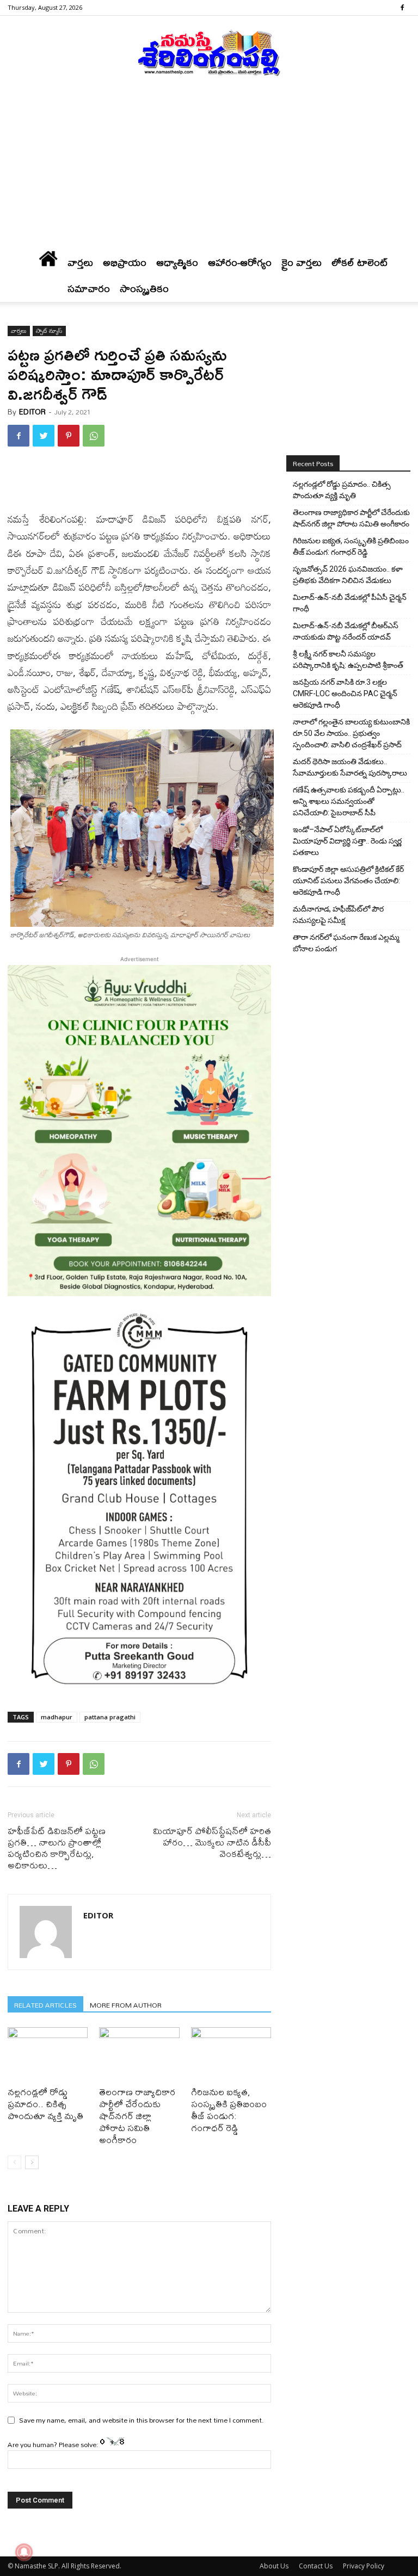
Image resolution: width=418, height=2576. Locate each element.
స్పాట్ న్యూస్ (49, 331)
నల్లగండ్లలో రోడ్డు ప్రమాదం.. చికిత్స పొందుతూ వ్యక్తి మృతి (45, 2104)
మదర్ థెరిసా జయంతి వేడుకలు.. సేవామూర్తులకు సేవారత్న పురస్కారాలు (350, 767)
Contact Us (316, 2566)
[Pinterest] (69, 436)
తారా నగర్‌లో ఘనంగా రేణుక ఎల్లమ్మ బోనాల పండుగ (346, 943)
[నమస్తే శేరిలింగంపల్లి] (209, 52)
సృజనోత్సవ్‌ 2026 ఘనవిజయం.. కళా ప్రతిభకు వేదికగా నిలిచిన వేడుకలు (348, 575)
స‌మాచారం (89, 289)
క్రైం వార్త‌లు (302, 262)
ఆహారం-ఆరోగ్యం (240, 262)
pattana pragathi (110, 1717)
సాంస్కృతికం (144, 289)
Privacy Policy (364, 2566)
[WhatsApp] (94, 436)
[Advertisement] (209, 168)
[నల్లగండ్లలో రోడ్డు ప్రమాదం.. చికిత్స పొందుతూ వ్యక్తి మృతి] (48, 2055)
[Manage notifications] (24, 2552)
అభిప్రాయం (125, 262)
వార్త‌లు (80, 262)
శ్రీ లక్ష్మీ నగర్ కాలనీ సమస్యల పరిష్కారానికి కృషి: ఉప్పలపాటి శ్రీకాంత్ (348, 660)
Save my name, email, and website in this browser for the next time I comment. (142, 2420)
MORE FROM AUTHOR (126, 2005)
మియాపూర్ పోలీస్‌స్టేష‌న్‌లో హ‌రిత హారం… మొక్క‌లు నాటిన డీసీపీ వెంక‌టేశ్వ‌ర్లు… (212, 1842)
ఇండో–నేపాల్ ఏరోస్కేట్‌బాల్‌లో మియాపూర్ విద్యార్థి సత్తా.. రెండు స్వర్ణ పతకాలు (347, 841)
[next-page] (32, 2162)
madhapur (57, 1717)
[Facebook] (402, 8)
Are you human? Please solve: (54, 2444)
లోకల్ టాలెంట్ (360, 262)
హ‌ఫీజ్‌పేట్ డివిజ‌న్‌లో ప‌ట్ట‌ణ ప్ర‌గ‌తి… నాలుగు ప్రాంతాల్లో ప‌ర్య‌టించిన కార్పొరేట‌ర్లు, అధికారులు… (57, 1848)
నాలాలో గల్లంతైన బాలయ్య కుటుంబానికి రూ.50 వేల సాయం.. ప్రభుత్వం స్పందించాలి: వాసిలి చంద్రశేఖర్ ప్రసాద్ (351, 733)
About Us (274, 2566)
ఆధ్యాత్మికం (177, 262)
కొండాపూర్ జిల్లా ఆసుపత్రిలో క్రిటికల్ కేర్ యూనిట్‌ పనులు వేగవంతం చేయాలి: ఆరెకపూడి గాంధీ (348, 881)
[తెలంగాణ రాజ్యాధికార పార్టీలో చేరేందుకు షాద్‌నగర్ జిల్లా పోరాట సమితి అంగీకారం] (139, 2055)
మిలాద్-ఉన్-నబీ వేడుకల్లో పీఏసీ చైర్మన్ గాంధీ (350, 603)
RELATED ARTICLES (45, 2005)
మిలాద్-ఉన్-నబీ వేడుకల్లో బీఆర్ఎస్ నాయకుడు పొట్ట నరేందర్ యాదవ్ (346, 631)
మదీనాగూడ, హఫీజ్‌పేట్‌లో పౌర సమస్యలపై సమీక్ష (338, 915)
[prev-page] (14, 2162)
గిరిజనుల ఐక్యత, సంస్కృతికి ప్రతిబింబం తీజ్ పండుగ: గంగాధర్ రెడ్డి (229, 2110)
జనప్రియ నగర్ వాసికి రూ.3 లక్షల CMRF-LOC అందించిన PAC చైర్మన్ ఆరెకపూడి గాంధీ (345, 693)
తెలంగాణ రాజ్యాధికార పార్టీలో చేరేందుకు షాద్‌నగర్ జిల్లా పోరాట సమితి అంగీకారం (137, 2116)
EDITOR (32, 412)
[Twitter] (44, 436)
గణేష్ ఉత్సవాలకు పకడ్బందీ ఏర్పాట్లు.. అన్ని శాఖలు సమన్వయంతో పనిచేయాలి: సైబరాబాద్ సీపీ (349, 801)
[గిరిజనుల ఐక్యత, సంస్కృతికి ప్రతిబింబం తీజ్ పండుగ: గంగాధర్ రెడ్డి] (231, 2055)
